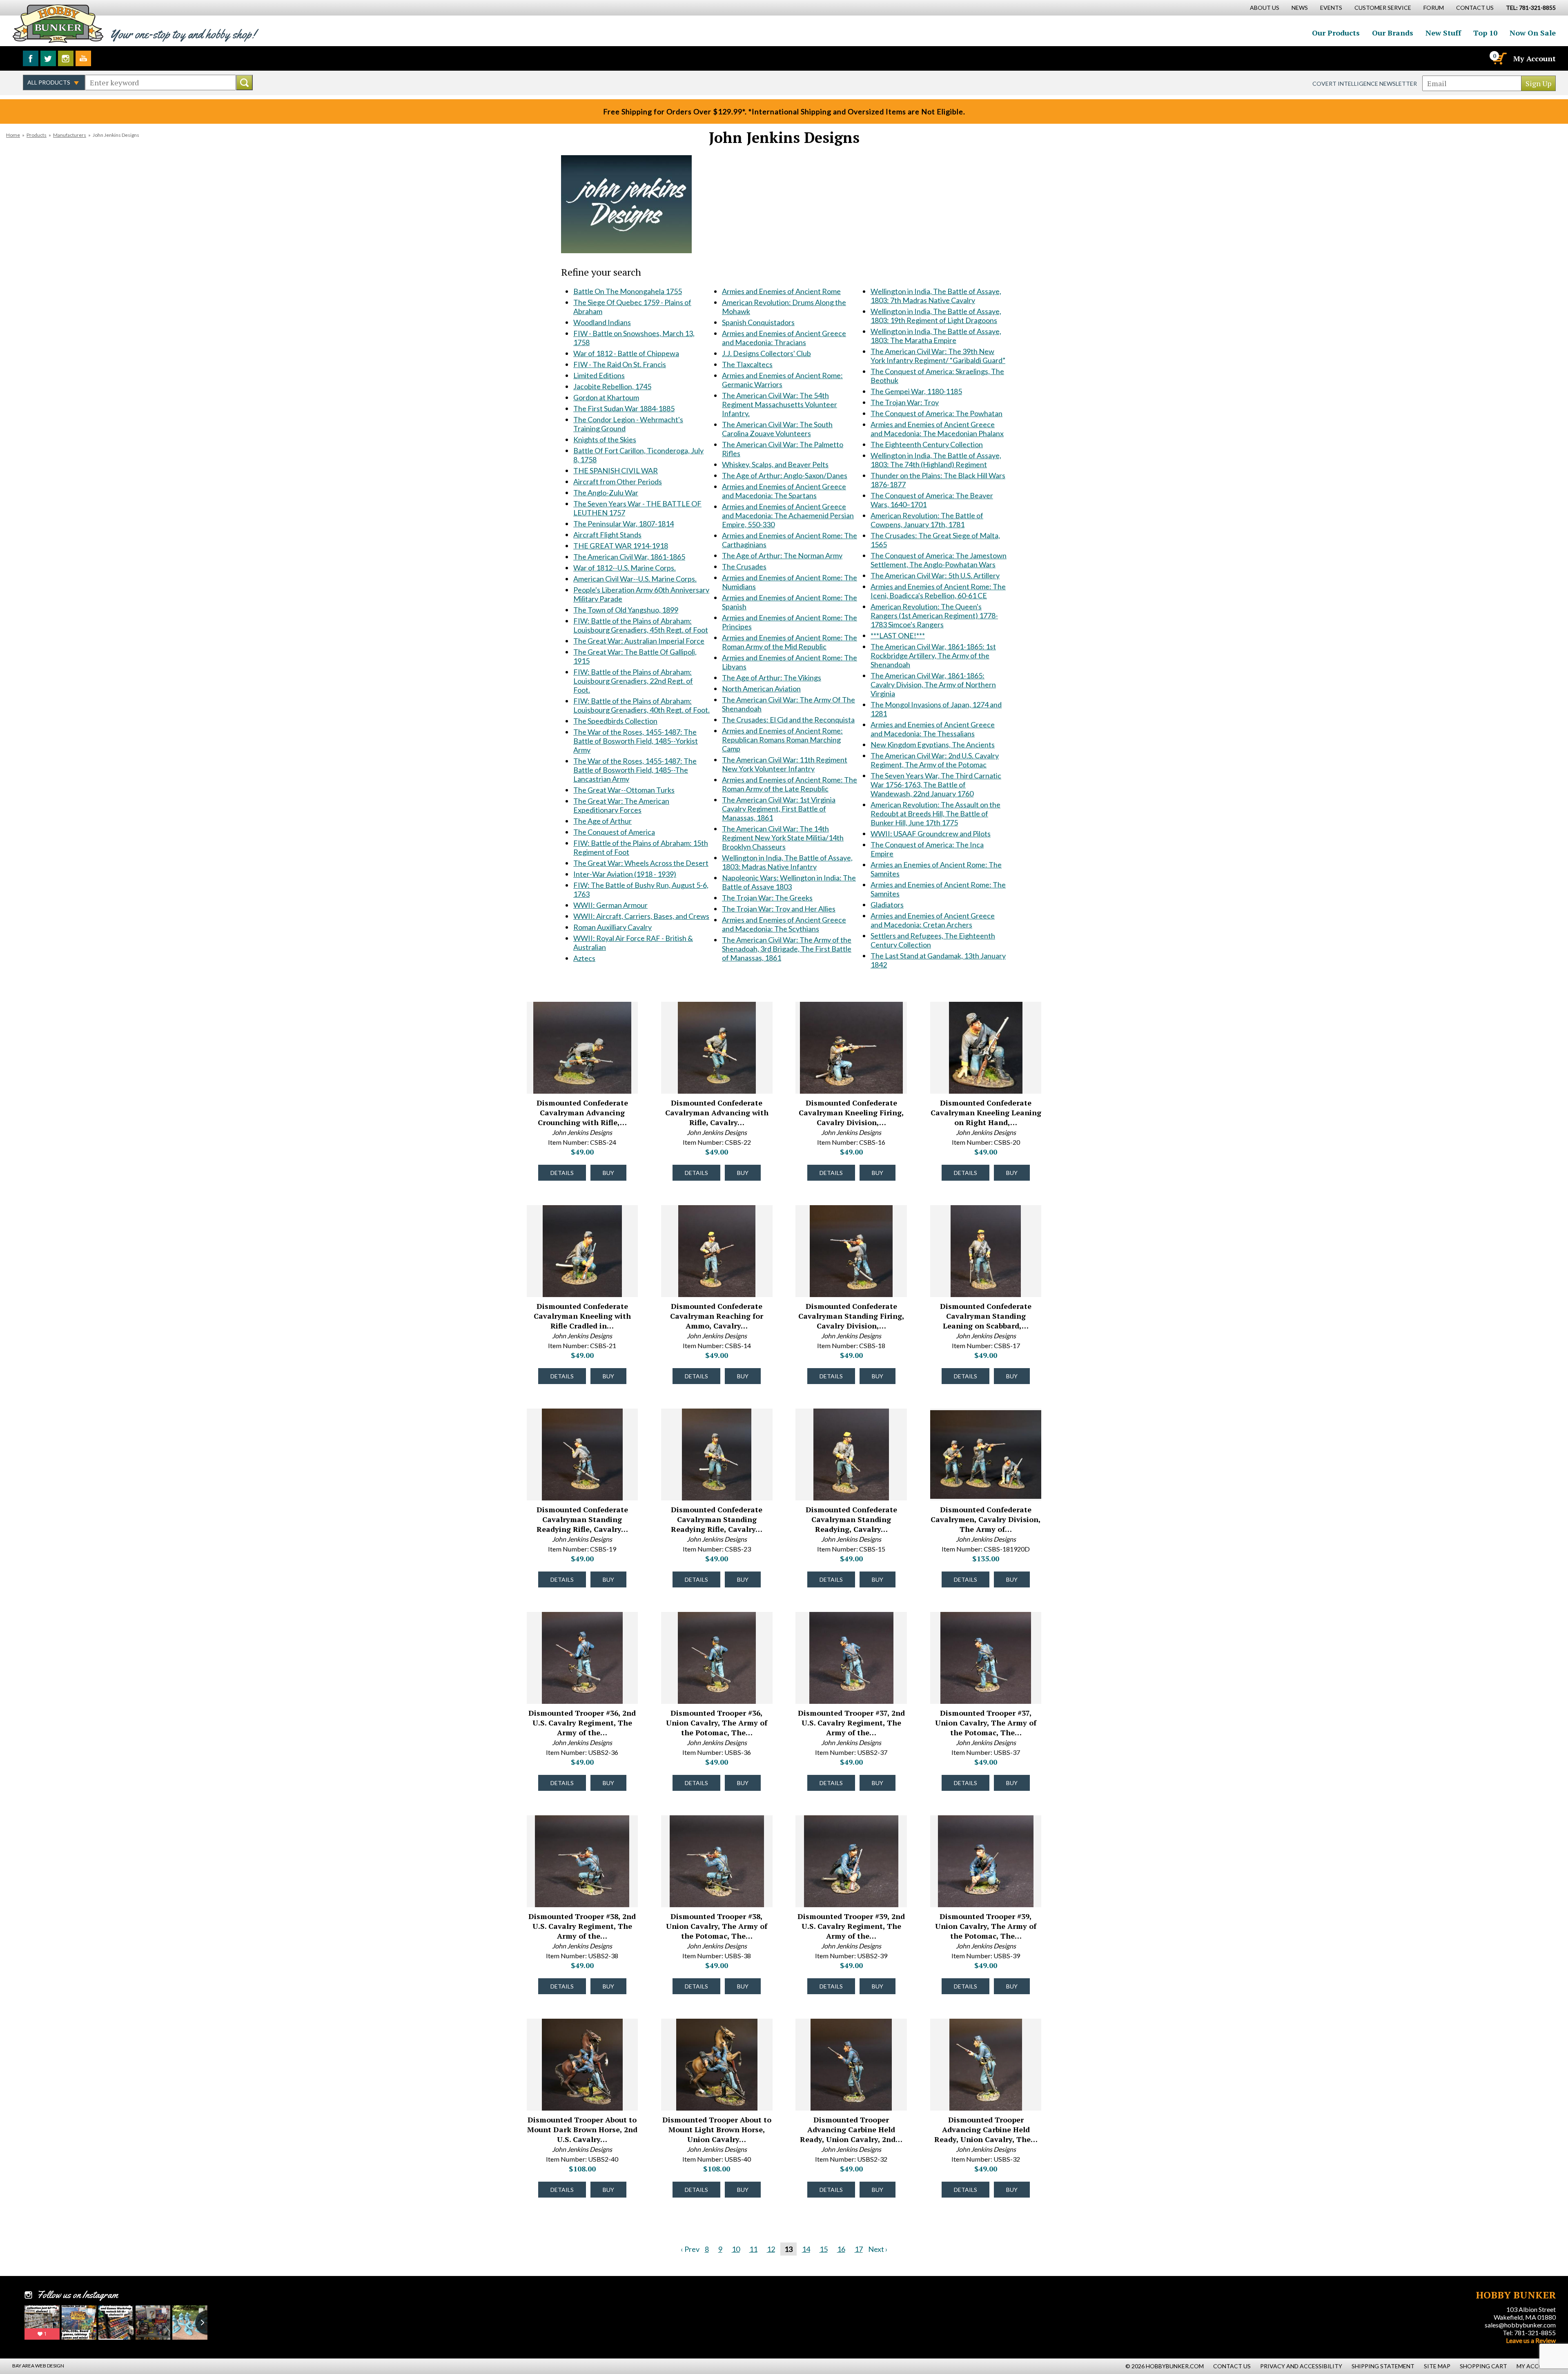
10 (736, 2249)
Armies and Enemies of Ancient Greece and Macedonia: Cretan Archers (933, 920)
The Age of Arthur (602, 821)
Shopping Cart (1483, 2366)
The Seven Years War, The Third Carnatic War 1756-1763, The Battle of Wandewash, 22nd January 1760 (936, 785)
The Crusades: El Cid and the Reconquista (788, 720)
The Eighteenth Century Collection (927, 444)
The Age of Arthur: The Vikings (772, 678)
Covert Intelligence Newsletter (1365, 84)
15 (824, 2249)
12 (771, 2249)
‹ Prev (690, 2249)
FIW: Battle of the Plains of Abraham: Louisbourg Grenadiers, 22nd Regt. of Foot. (633, 681)
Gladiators (887, 905)
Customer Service (1383, 8)
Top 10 (1485, 33)
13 (788, 2249)
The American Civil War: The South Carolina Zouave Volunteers (777, 429)
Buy (608, 1173)
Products (37, 135)
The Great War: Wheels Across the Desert (641, 863)
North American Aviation (761, 689)
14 (806, 2249)
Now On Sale (1533, 33)
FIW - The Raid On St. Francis (620, 364)
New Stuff (1443, 33)
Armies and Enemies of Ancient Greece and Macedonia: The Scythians (784, 924)
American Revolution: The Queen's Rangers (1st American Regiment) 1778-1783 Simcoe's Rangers (934, 615)
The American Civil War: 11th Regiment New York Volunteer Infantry (785, 764)
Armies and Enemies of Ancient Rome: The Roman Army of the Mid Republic (790, 642)
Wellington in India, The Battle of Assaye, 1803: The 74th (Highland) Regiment (936, 460)
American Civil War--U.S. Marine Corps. (635, 579)
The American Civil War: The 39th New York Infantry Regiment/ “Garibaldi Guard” (938, 356)
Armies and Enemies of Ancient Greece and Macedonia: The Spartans (784, 491)
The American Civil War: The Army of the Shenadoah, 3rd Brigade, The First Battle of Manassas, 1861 (787, 949)
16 (841, 2249)
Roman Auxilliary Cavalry (612, 927)
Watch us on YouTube (83, 58)
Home (13, 135)
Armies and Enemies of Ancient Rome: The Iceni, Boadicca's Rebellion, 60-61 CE (938, 591)
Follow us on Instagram (66, 58)
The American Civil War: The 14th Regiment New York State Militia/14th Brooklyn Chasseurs (783, 838)
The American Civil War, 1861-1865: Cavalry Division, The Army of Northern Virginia (933, 684)
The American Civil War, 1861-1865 (629, 557)
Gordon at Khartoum (606, 397)
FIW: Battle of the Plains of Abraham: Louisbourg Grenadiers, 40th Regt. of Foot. (641, 705)
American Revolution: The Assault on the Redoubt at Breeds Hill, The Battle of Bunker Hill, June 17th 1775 (935, 814)
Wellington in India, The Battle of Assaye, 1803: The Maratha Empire (936, 336)
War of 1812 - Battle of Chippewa (626, 353)
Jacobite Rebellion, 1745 (612, 386)
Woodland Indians (602, 322)
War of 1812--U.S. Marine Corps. (625, 568)
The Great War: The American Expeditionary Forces (621, 805)
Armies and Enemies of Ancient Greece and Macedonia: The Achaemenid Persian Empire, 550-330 (788, 515)
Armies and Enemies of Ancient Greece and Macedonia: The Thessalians (933, 729)
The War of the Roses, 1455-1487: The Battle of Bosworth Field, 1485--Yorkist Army (636, 741)
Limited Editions (599, 375)
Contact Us (1475, 8)
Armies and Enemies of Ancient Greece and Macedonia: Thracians (784, 338)
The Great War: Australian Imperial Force (639, 641)
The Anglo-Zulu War (606, 493)
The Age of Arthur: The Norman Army (782, 555)
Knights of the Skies (605, 439)
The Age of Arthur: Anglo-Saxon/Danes (785, 475)
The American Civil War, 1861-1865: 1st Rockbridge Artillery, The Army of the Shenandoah (933, 655)
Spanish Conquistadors (758, 322)
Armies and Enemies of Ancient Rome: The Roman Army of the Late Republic (790, 784)
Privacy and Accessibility (1301, 2366)
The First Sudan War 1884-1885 (624, 408)
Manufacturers (70, 135)
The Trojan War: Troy (905, 402)
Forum (1434, 8)
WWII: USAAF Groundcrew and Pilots (931, 834)
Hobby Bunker (58, 23)
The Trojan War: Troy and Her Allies (779, 909)
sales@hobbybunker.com (1520, 2325)
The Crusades (744, 566)
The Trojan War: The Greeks (767, 898)
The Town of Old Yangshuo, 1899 (626, 610)
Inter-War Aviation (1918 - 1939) (625, 874)
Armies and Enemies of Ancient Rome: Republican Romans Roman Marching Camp (782, 740)
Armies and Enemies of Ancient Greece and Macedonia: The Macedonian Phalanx (937, 429)
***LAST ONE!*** (898, 635)
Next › (878, 2249)
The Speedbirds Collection (615, 721)
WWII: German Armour (610, 905)
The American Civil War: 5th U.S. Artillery (935, 575)
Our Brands (1393, 33)
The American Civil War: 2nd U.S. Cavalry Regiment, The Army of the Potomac (935, 760)
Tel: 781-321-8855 (1529, 2333)
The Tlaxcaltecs (747, 364)
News (1300, 8)
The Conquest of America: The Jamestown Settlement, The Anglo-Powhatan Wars (939, 560)
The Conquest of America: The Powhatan (937, 413)
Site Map (1437, 2366)
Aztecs (584, 958)
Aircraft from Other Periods (618, 481)
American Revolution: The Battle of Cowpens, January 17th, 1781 (927, 520)
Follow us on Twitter (48, 58)
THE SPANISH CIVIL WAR (616, 470)
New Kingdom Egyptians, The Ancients (933, 745)
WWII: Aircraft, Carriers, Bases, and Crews (641, 916)
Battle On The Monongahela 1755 (628, 291)
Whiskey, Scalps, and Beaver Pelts (775, 464)
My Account (1535, 58)
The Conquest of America (614, 832)
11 (753, 2249)
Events (1331, 8)
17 (859, 2249)
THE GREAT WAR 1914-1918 (621, 546)
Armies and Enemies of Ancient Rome (781, 291)
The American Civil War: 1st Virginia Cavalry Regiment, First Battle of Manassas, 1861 (779, 809)
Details (562, 1173)
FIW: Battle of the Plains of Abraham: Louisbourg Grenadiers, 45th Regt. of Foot (641, 625)
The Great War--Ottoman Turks (624, 790)
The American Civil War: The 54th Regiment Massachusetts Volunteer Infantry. (780, 404)
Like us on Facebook (31, 58)
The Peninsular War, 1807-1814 (624, 524)
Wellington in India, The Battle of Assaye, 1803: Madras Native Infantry (787, 862)
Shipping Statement (1383, 2366)
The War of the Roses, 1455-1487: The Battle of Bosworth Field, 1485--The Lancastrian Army (635, 770)
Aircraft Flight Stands (607, 535)
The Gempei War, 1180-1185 (916, 391)
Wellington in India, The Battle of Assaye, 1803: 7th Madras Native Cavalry (936, 296)
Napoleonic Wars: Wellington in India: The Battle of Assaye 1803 (789, 882)
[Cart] (1499, 58)
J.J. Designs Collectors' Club (766, 353)
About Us (1265, 8)
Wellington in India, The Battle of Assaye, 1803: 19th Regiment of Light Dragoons (936, 316)
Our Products (1336, 33)
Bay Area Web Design (38, 2366)
